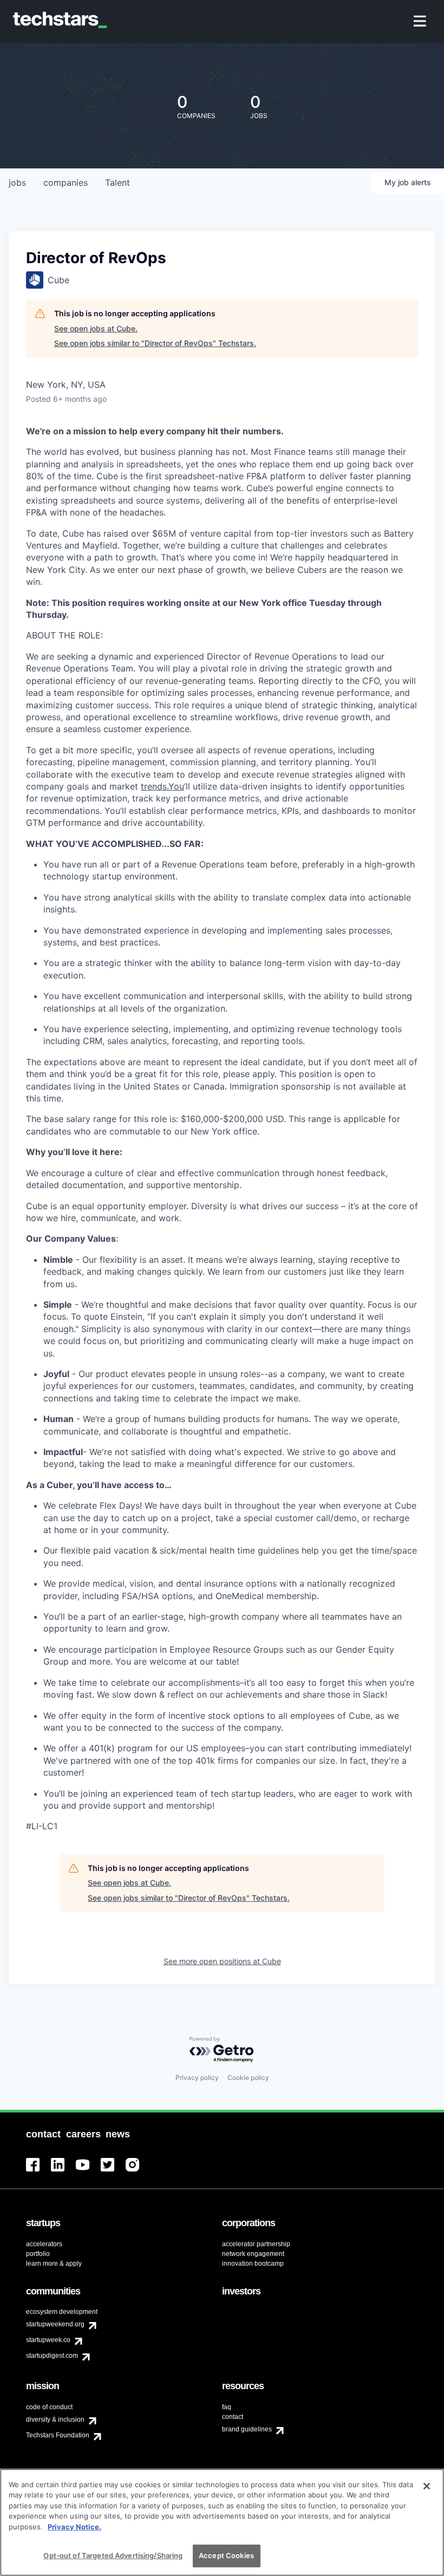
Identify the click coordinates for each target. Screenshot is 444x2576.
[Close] (427, 2486)
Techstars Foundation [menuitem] (58, 2435)
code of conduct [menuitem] (49, 2407)
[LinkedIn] (63, 2171)
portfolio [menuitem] (38, 2254)
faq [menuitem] (227, 2407)
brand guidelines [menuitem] (247, 2429)
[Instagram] (138, 2171)
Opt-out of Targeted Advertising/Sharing (113, 2555)
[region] (222, 2522)
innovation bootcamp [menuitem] (253, 2264)
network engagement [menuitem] (253, 2254)
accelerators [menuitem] (44, 2244)
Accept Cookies (226, 2555)
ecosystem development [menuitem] (62, 2312)
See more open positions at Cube (222, 1961)
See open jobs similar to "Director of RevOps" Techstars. (155, 343)
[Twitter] (113, 2171)
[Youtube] (88, 2171)
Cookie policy (248, 2078)
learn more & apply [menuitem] (54, 2264)
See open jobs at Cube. (96, 328)
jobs (17, 182)
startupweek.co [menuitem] (48, 2340)
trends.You (162, 786)
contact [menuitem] (233, 2417)
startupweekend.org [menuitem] (55, 2324)
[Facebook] (38, 2171)
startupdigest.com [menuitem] (52, 2356)
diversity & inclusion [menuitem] (55, 2420)
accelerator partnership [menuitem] (256, 2244)
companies (66, 182)
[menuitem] (421, 22)
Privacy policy (197, 2078)
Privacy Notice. (74, 2527)
